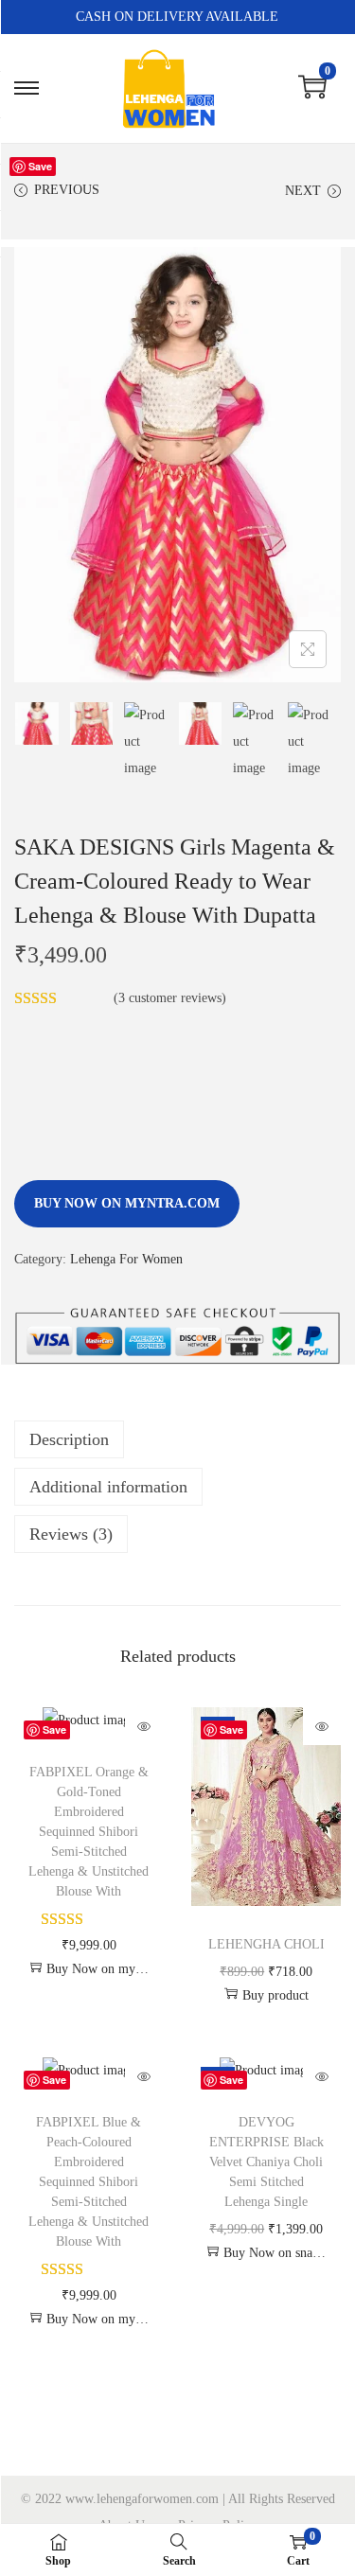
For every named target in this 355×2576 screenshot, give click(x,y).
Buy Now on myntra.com (127, 1203)
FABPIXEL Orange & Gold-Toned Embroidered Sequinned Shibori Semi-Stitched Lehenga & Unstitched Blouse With (89, 1832)
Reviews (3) (71, 1534)
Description (69, 1439)
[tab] (177, 1439)
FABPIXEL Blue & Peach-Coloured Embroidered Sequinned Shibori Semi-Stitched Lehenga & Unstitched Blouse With (89, 2182)
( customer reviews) (170, 998)
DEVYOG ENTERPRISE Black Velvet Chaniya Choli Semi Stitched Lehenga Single (266, 2162)
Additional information (108, 1487)
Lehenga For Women (126, 1259)
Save (40, 166)
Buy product (275, 1995)
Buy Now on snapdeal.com (275, 2253)
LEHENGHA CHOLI (266, 1944)
